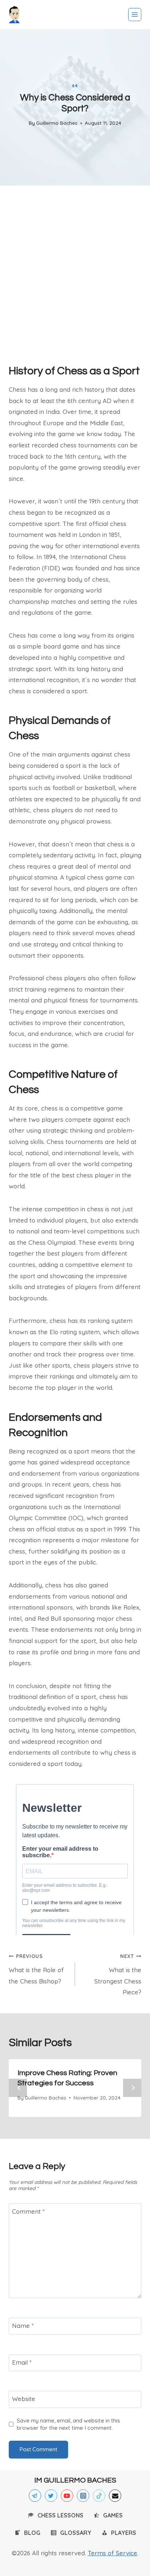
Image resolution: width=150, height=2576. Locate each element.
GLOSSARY (76, 2533)
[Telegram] (35, 2496)
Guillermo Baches (57, 123)
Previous (18, 2088)
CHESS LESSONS (60, 2515)
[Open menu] (135, 15)
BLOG (32, 2533)
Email (22, 2362)
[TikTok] (99, 2496)
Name (23, 2326)
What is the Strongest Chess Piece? (118, 1974)
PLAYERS (124, 2533)
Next (132, 2088)
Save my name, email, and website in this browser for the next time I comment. (68, 2424)
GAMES (113, 2515)
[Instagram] (83, 2496)
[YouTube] (67, 2496)
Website (24, 2399)
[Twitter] (51, 2496)
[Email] (115, 2496)
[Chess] (14, 15)
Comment (28, 2211)
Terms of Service (112, 2553)
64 (75, 86)
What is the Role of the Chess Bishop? (36, 1969)
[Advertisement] (75, 272)
